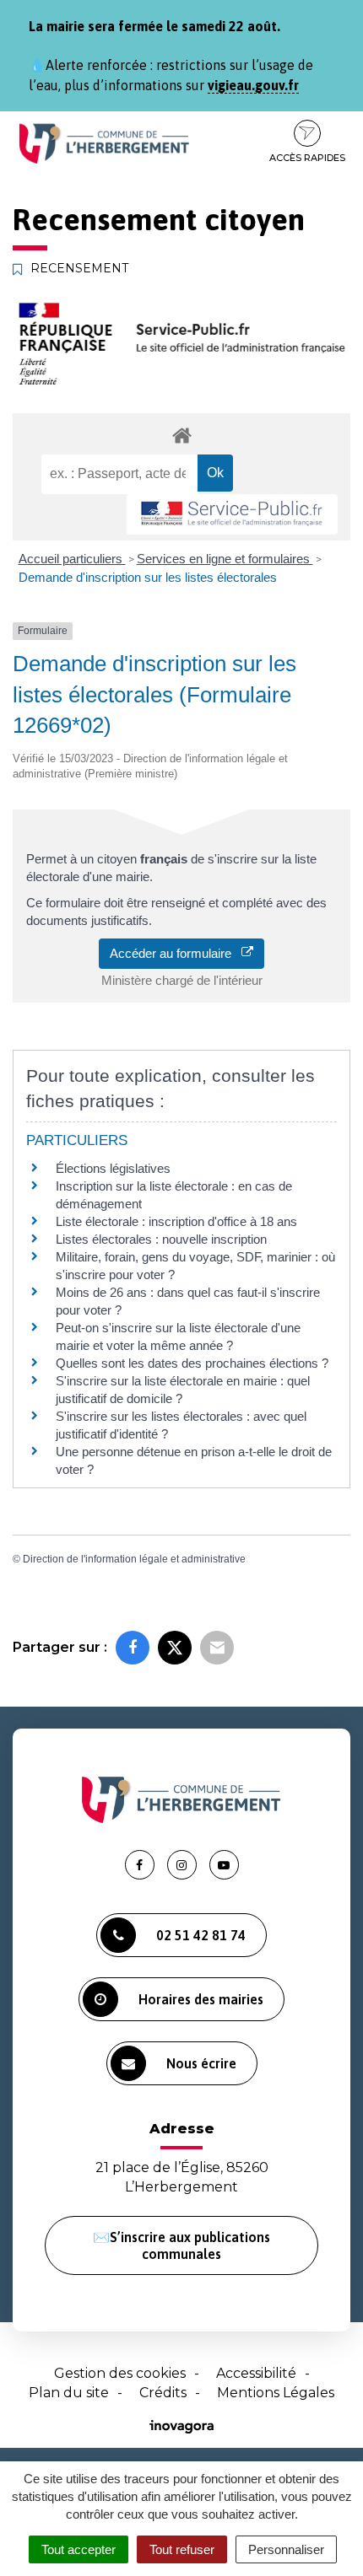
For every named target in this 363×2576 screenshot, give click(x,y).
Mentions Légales (276, 2393)
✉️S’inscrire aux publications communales (181, 2245)
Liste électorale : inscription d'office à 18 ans (176, 1221)
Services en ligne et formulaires (225, 559)
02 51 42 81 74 (201, 1935)
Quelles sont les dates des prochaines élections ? (192, 1363)
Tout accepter (79, 2549)
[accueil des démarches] (181, 435)
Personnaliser (286, 2549)
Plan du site (69, 2393)
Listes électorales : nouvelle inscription (161, 1239)
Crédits (163, 2393)
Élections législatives (113, 1168)
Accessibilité (256, 2373)
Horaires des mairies (201, 1999)
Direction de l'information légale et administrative (134, 1559)
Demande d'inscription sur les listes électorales (148, 577)
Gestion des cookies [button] (120, 2373)
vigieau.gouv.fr (253, 85)
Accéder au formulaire (176, 953)
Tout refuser (182, 2549)
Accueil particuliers (72, 559)
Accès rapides (307, 158)
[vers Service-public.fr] (232, 515)
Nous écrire (201, 2063)
